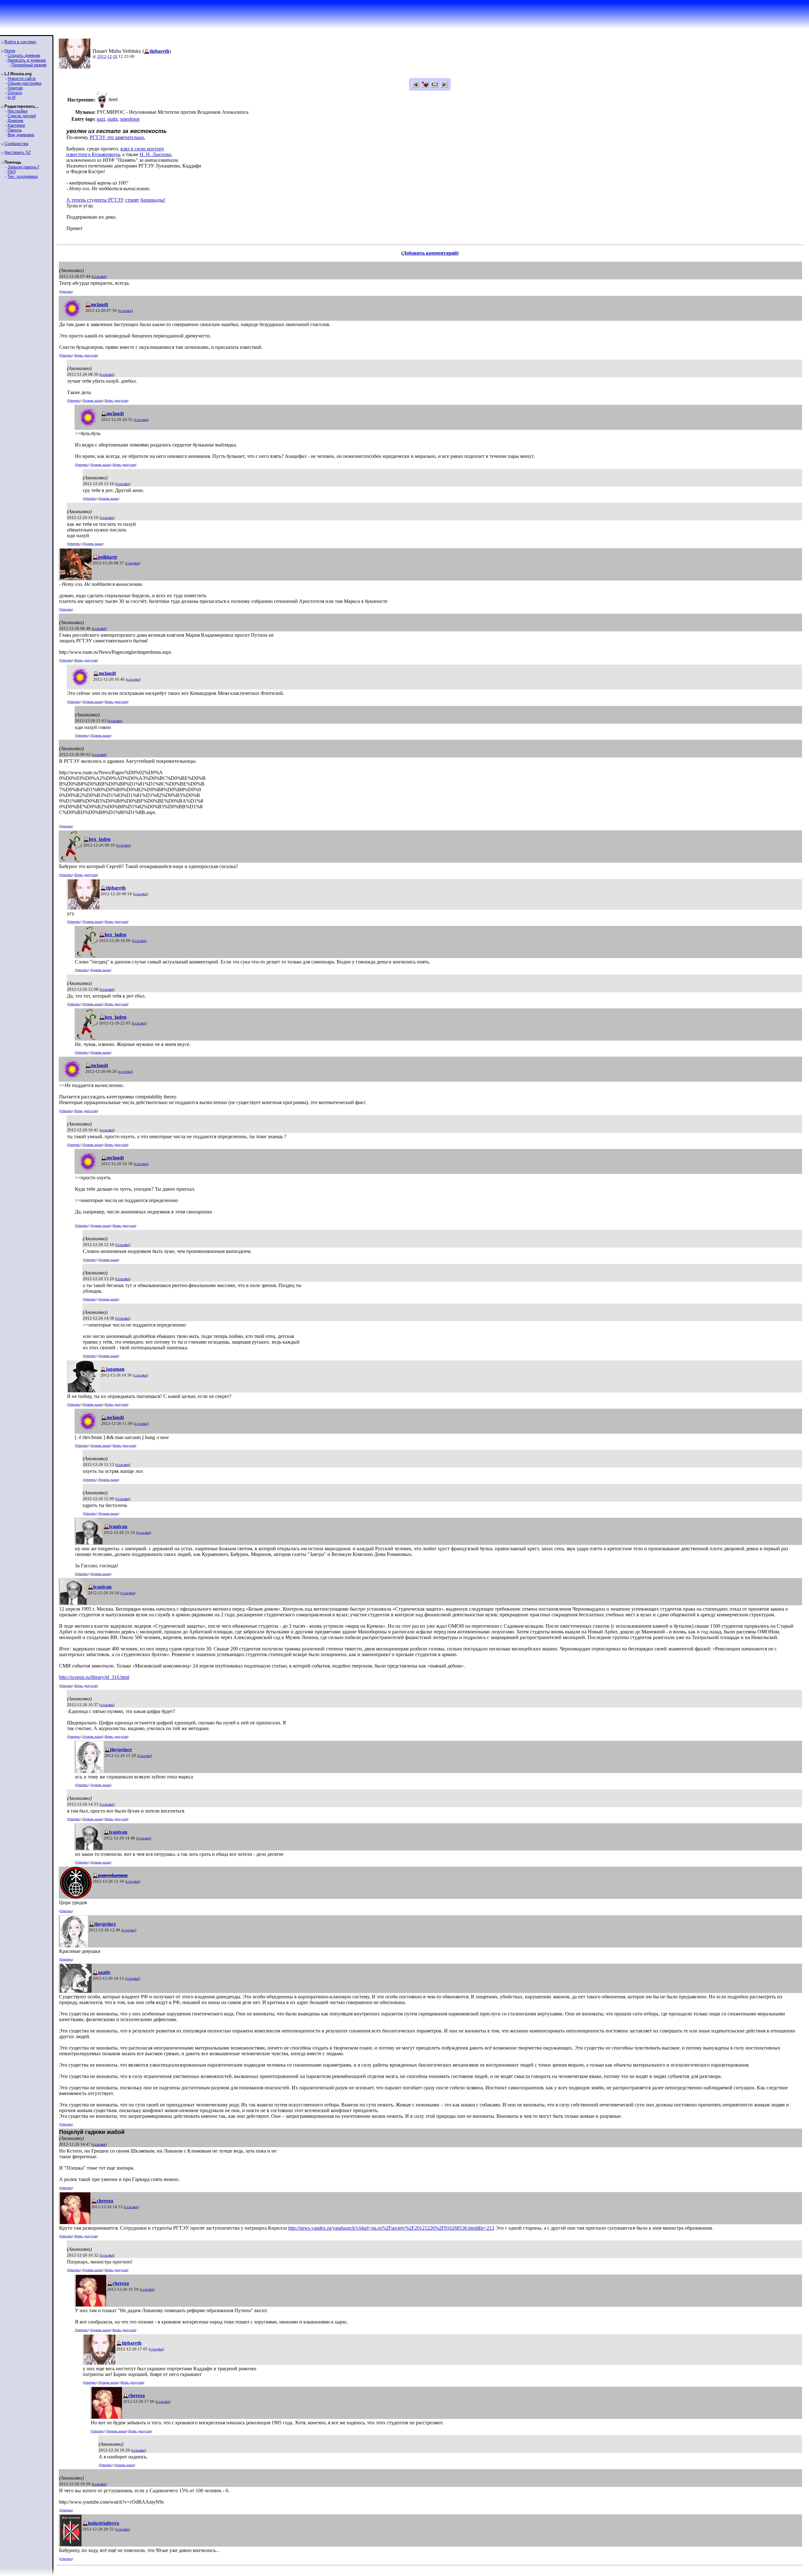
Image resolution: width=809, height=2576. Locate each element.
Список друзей (22, 116)
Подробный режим (29, 65)
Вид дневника (21, 135)
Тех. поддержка (23, 176)
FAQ (12, 172)
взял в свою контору (142, 149)
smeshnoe (130, 119)
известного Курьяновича (93, 154)
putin (113, 119)
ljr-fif (12, 97)
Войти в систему (20, 42)
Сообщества (16, 144)
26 (115, 56)
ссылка (99, 276)
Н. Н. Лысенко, (156, 154)
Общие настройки (24, 83)
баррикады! (153, 200)
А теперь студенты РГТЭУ (95, 200)
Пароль (15, 130)
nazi (101, 119)
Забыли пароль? (23, 167)
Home (10, 51)
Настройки (18, 111)
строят (132, 200)
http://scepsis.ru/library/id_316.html (94, 1677)
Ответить (66, 292)
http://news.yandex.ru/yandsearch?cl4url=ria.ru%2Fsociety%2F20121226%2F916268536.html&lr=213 (391, 2228)
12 (110, 56)
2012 (102, 56)
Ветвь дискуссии (86, 355)
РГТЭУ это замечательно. (117, 137)
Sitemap (15, 88)
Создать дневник (24, 55)
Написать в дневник (27, 60)
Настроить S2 (18, 152)
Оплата (15, 93)
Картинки (16, 125)
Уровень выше (93, 401)
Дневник (15, 121)
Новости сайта (21, 79)
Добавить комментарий (430, 253)
